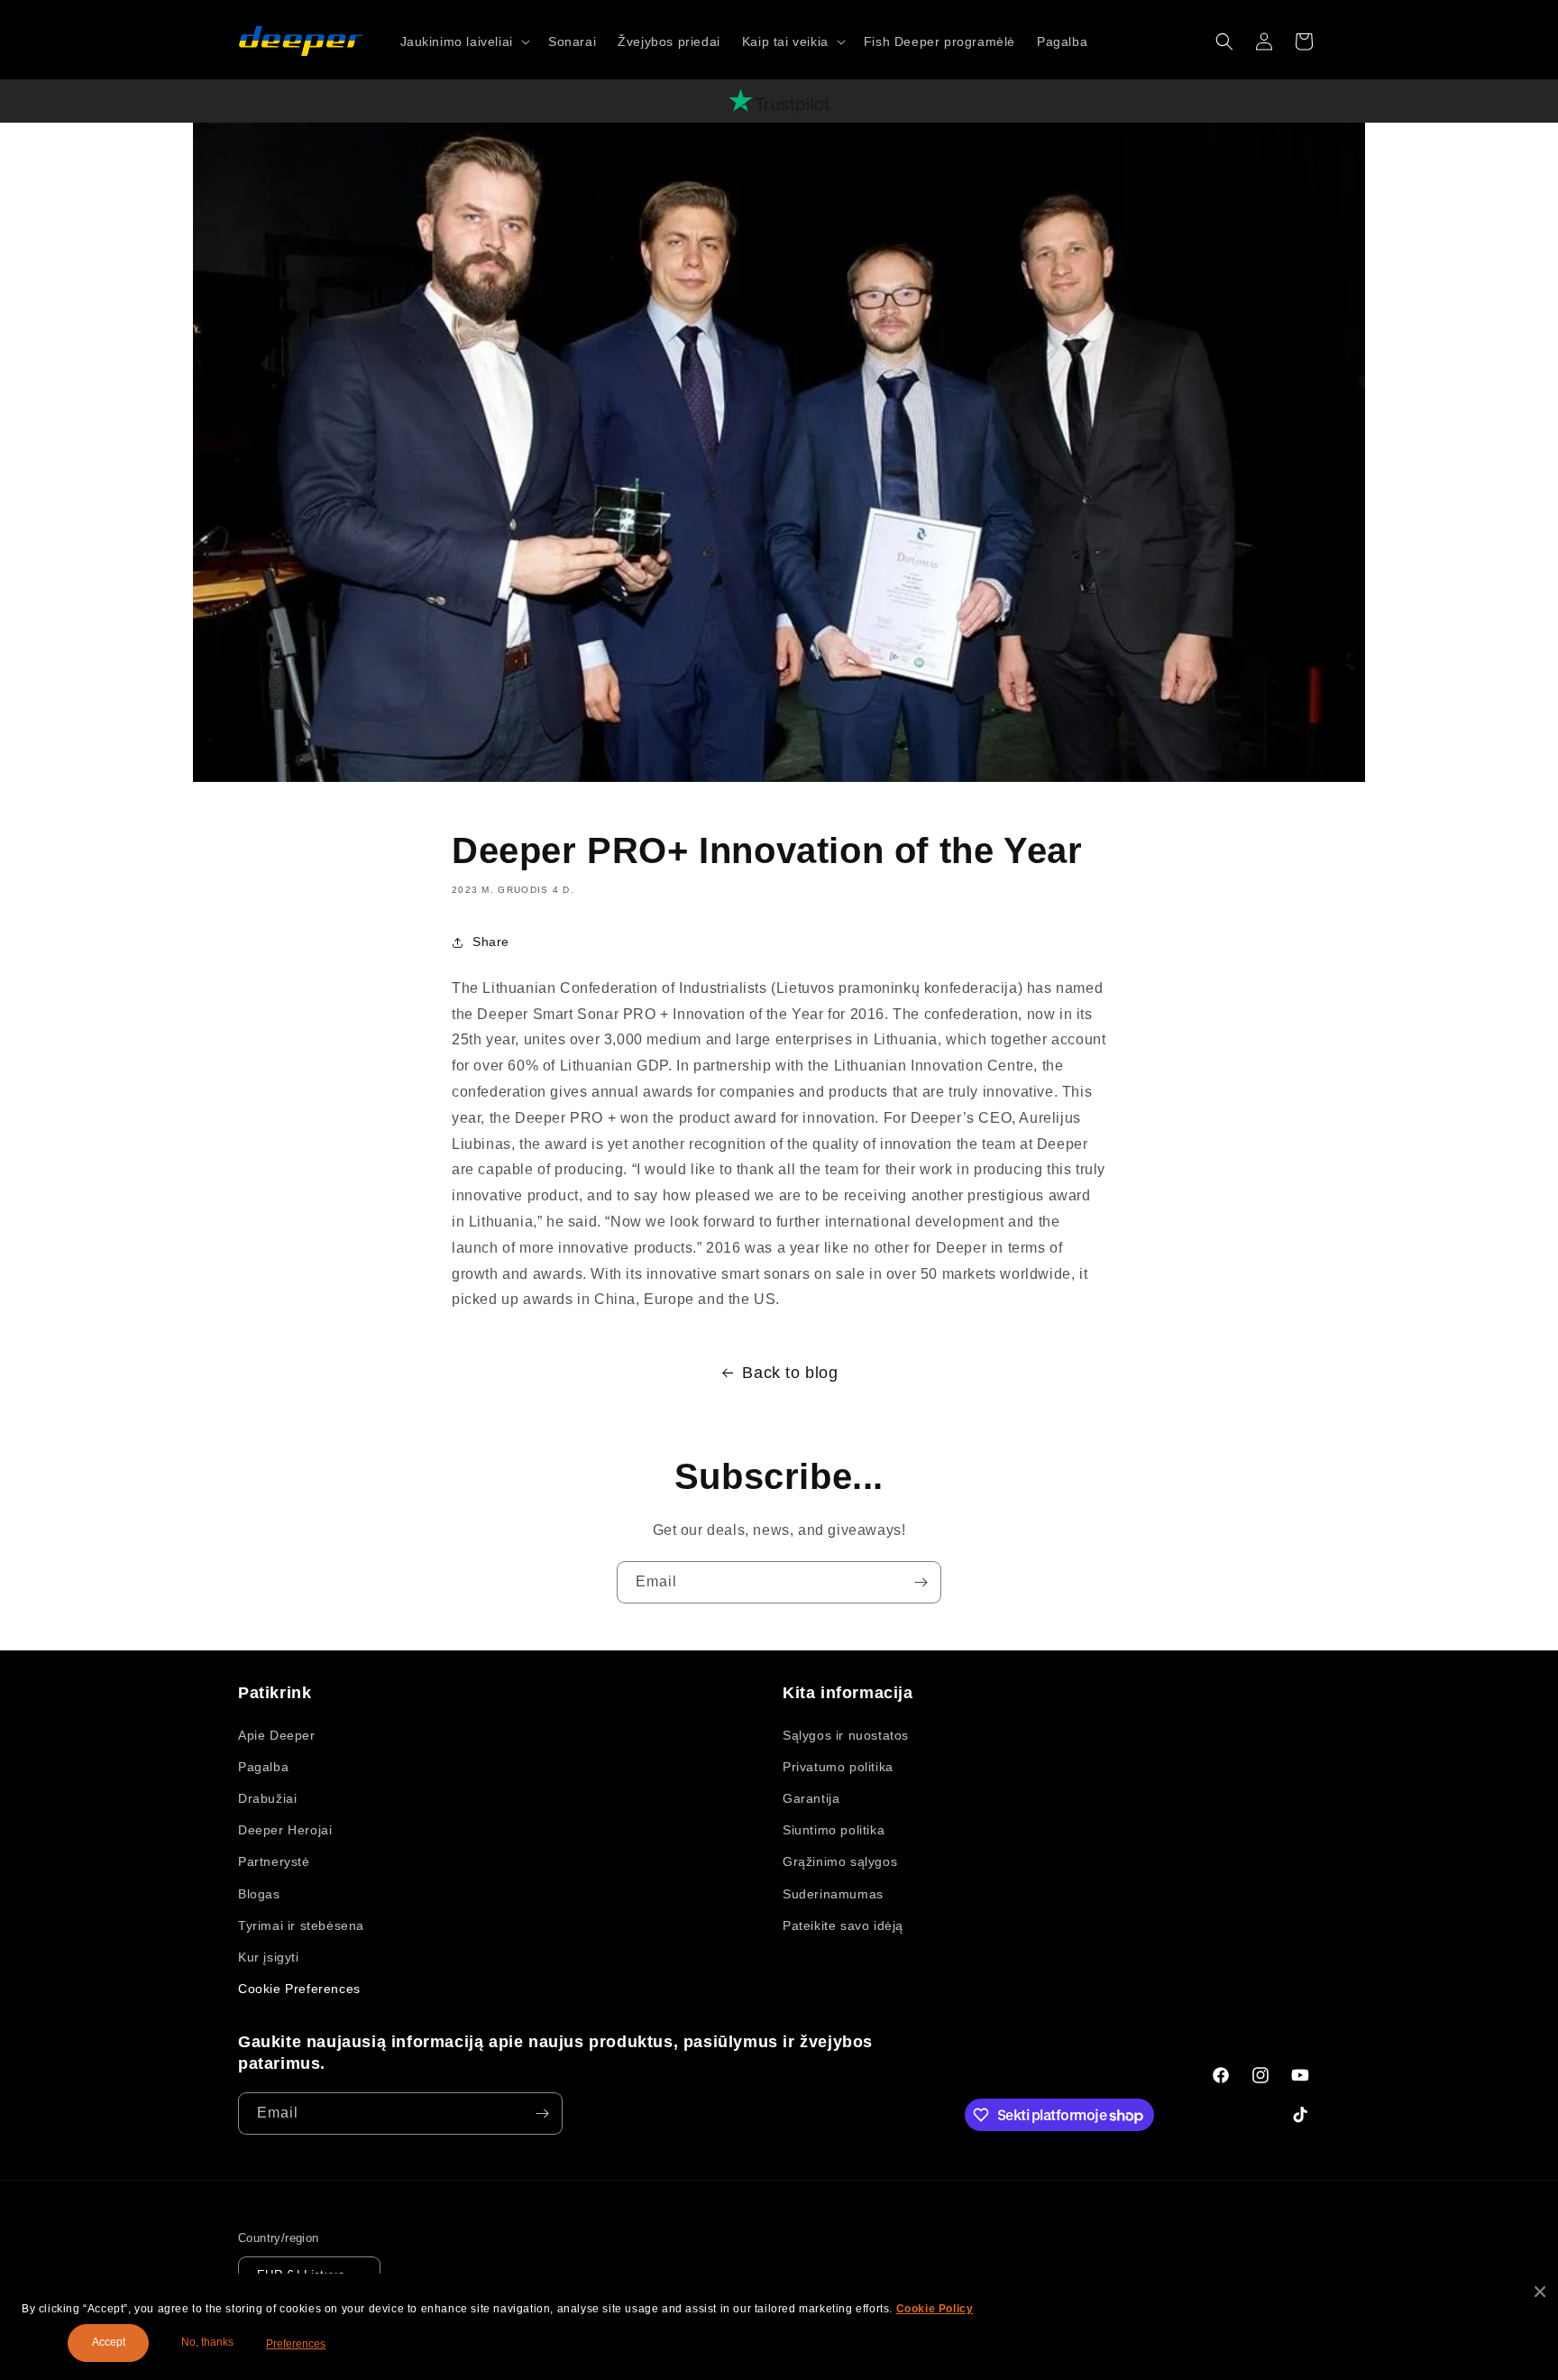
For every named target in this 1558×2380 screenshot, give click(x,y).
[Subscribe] (921, 1582)
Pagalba (263, 1767)
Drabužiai (267, 1798)
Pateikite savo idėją (843, 1925)
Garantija (811, 1798)
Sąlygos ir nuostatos (846, 1735)
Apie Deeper (277, 1735)
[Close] (1540, 2292)
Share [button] (491, 942)
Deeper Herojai (285, 1830)
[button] (463, 41)
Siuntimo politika (834, 1830)
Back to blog (790, 1373)
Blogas (259, 1894)
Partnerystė (274, 1861)
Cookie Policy (935, 2309)
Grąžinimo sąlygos (840, 1861)
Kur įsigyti (269, 1957)
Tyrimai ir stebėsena (301, 1925)
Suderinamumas (833, 1894)
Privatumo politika (838, 1767)
